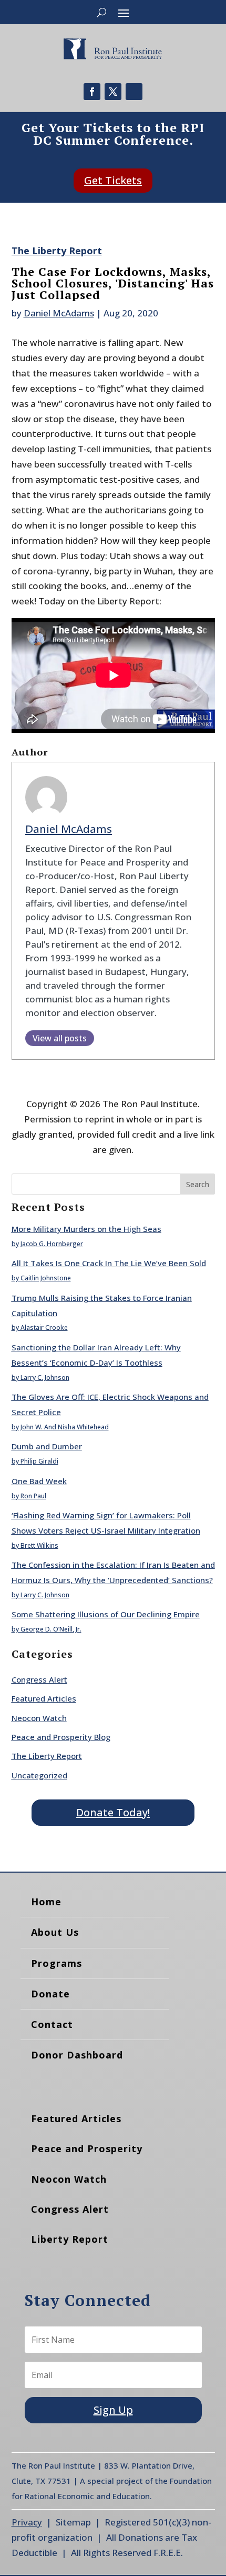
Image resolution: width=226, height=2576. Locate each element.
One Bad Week (39, 1481)
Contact (52, 2024)
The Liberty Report (57, 251)
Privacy (27, 2522)
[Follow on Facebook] (92, 92)
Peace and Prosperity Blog (61, 1737)
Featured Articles (44, 1698)
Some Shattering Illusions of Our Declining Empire (106, 1614)
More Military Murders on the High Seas (86, 1229)
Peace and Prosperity (87, 2149)
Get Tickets (113, 180)
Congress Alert (39, 1679)
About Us (55, 1932)
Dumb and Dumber (47, 1446)
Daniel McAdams (59, 313)
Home (46, 1902)
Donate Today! (113, 1812)
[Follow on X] (113, 92)
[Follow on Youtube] (134, 92)
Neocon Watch (39, 1718)
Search (198, 1184)
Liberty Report (70, 2239)
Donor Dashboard (77, 2055)
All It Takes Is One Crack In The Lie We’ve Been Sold (109, 1263)
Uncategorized (39, 1775)
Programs (56, 1963)
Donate (50, 1994)
